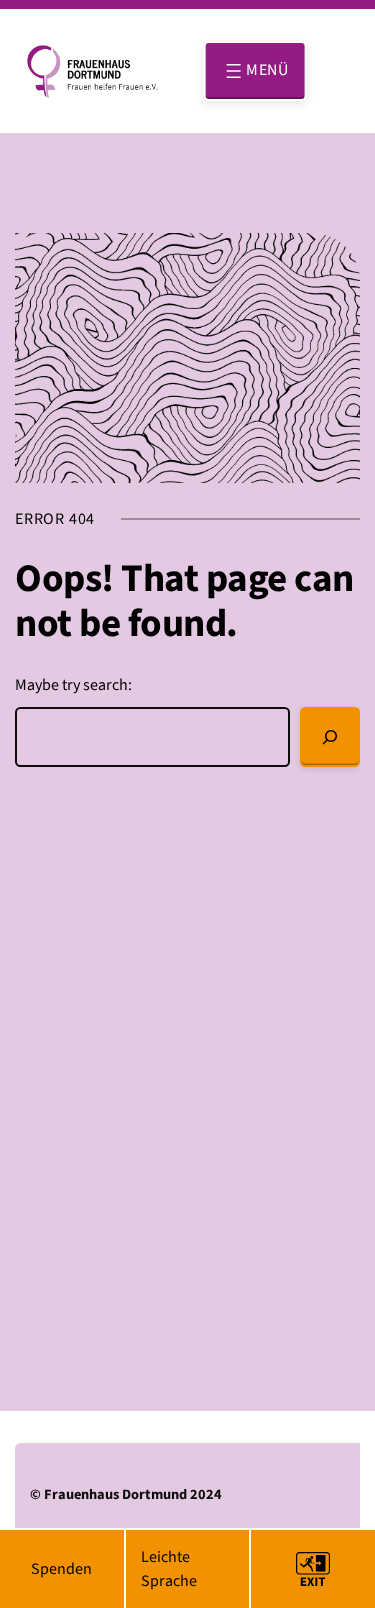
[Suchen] (330, 737)
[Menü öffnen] (255, 71)
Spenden (61, 1569)
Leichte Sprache (169, 1569)
